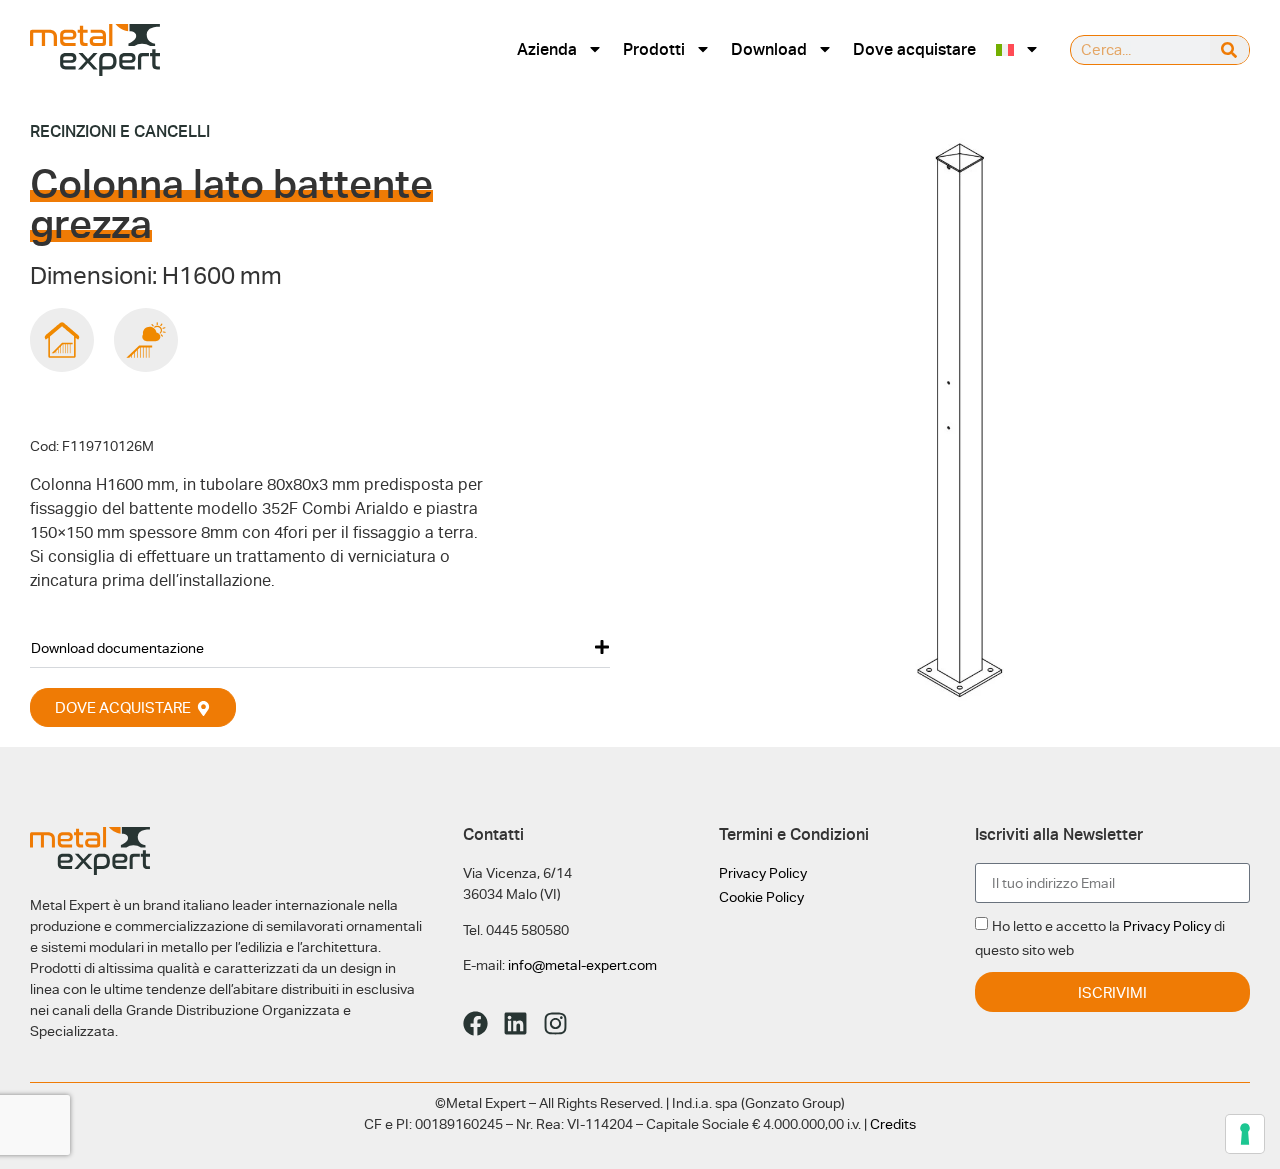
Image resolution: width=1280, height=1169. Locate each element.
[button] (320, 647)
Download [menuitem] (769, 49)
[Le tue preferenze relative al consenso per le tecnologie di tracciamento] (1245, 1134)
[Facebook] (475, 1023)
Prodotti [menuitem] (654, 49)
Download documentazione (117, 648)
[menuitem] (1018, 49)
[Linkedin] (515, 1023)
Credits (893, 1124)
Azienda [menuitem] (547, 49)
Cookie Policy (761, 897)
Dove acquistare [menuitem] (914, 49)
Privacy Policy (763, 873)
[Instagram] (555, 1023)
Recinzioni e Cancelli (120, 131)
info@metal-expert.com (582, 965)
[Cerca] (1229, 50)
